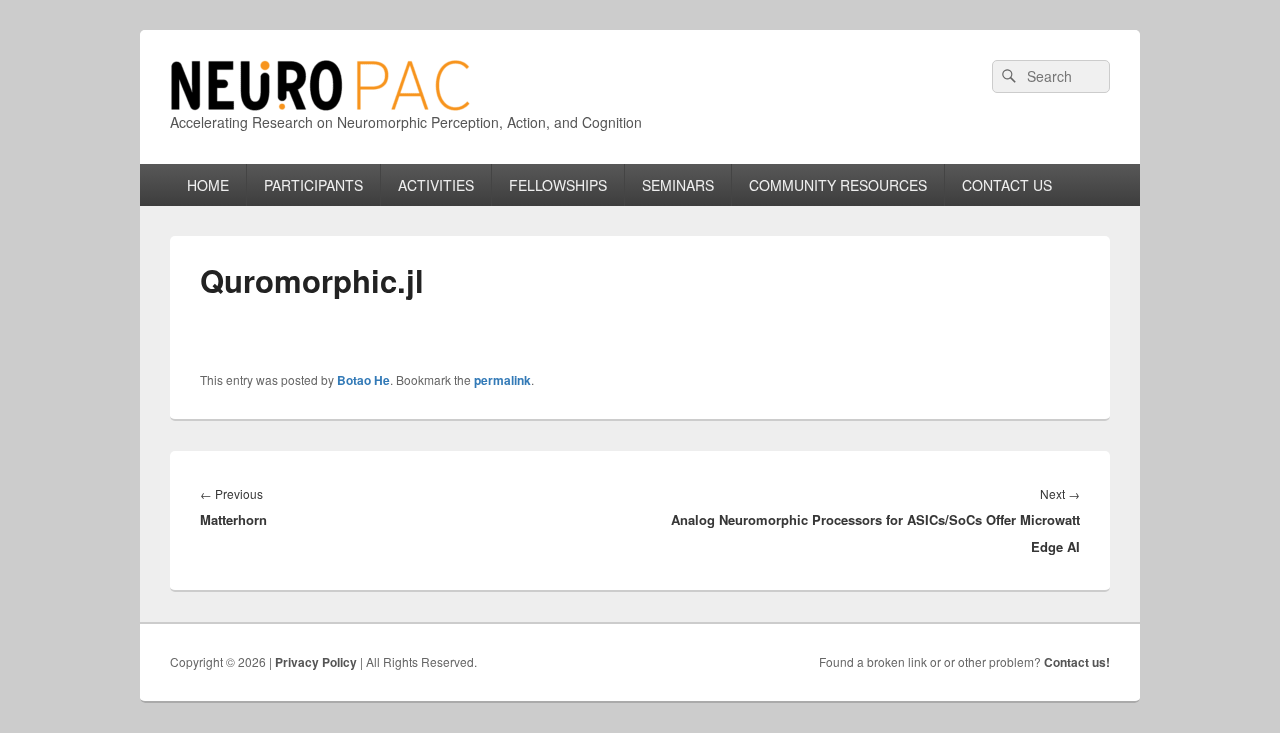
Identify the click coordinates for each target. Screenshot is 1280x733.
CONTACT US (1007, 185)
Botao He (363, 380)
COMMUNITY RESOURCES (838, 185)
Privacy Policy (316, 662)
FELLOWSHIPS (558, 185)
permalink (502, 380)
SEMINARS (678, 185)
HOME (208, 185)
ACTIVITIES (436, 185)
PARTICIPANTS (313, 185)
